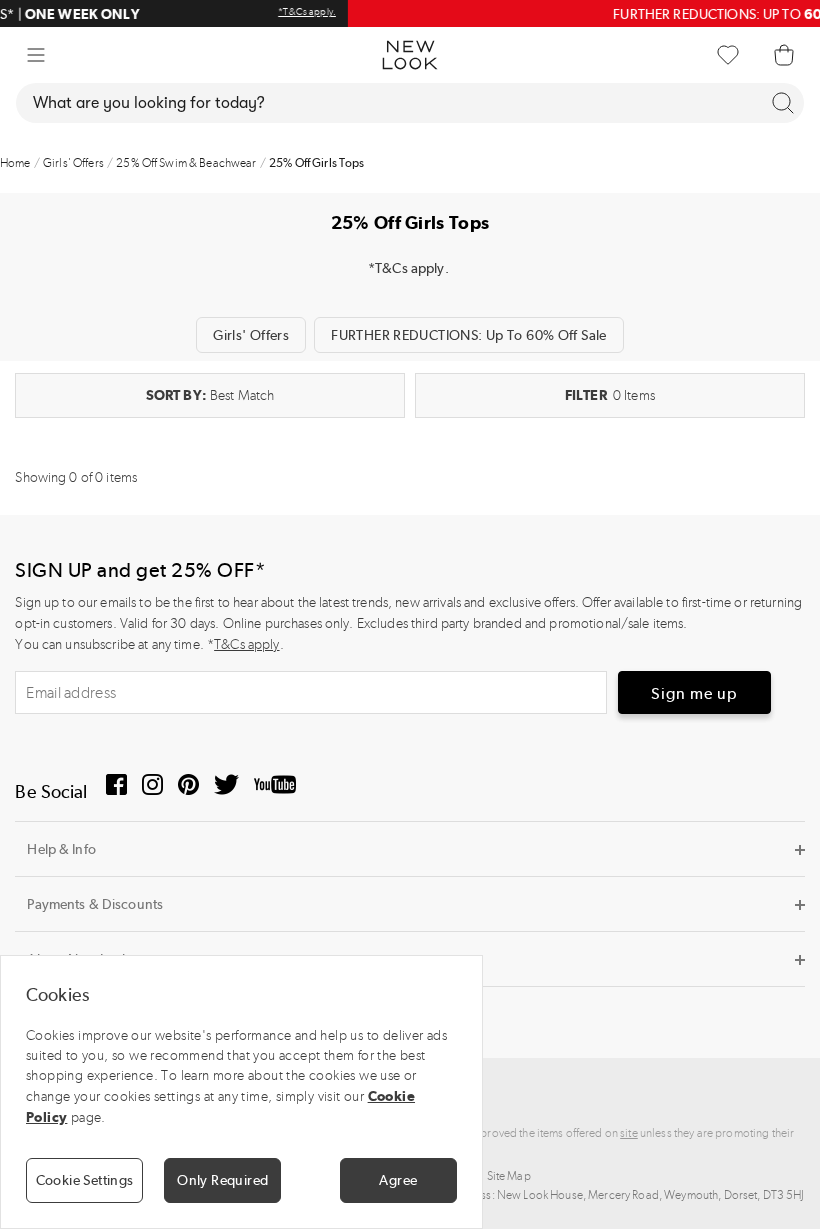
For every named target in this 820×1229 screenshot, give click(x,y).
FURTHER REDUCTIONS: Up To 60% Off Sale (468, 335)
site (629, 1133)
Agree (398, 1180)
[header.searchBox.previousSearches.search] (783, 103)
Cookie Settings (85, 1180)
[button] (36, 55)
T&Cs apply (246, 644)
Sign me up (694, 693)
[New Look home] (410, 55)
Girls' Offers (251, 335)
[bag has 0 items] (784, 55)
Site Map (509, 1176)
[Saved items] (728, 55)
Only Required (222, 1180)
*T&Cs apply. (50, 12)
